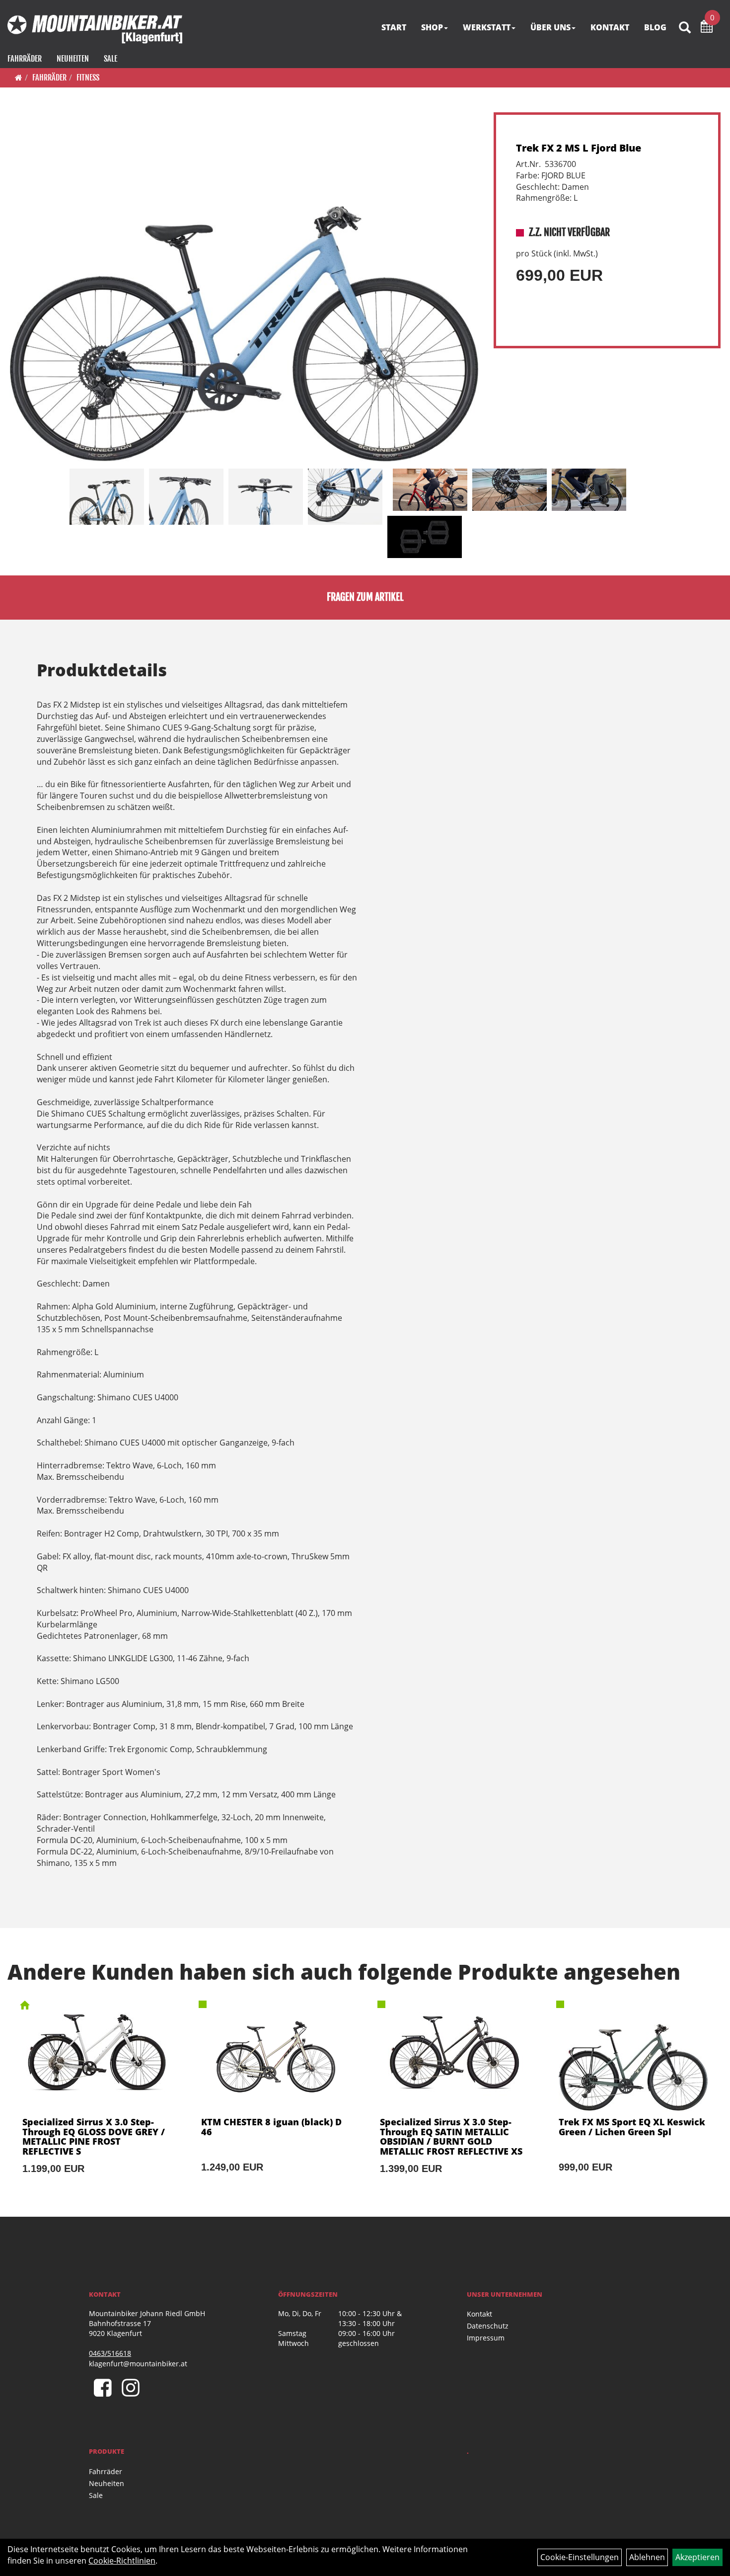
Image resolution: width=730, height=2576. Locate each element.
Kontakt (479, 2314)
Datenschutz (488, 2326)
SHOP (432, 27)
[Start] (19, 78)
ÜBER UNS (550, 27)
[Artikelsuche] (685, 28)
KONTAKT (610, 27)
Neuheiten (73, 59)
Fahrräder (25, 59)
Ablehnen (647, 2557)
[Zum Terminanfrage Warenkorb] (707, 28)
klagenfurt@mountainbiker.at (138, 2364)
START (394, 27)
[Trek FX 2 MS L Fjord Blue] (244, 288)
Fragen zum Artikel (365, 597)
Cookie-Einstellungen (580, 2557)
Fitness (88, 78)
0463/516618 (110, 2353)
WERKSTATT (487, 27)
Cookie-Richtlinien (122, 2561)
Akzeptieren (697, 2557)
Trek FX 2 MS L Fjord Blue (579, 148)
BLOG (655, 27)
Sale (110, 59)
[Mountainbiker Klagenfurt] (95, 29)
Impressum (486, 2338)
